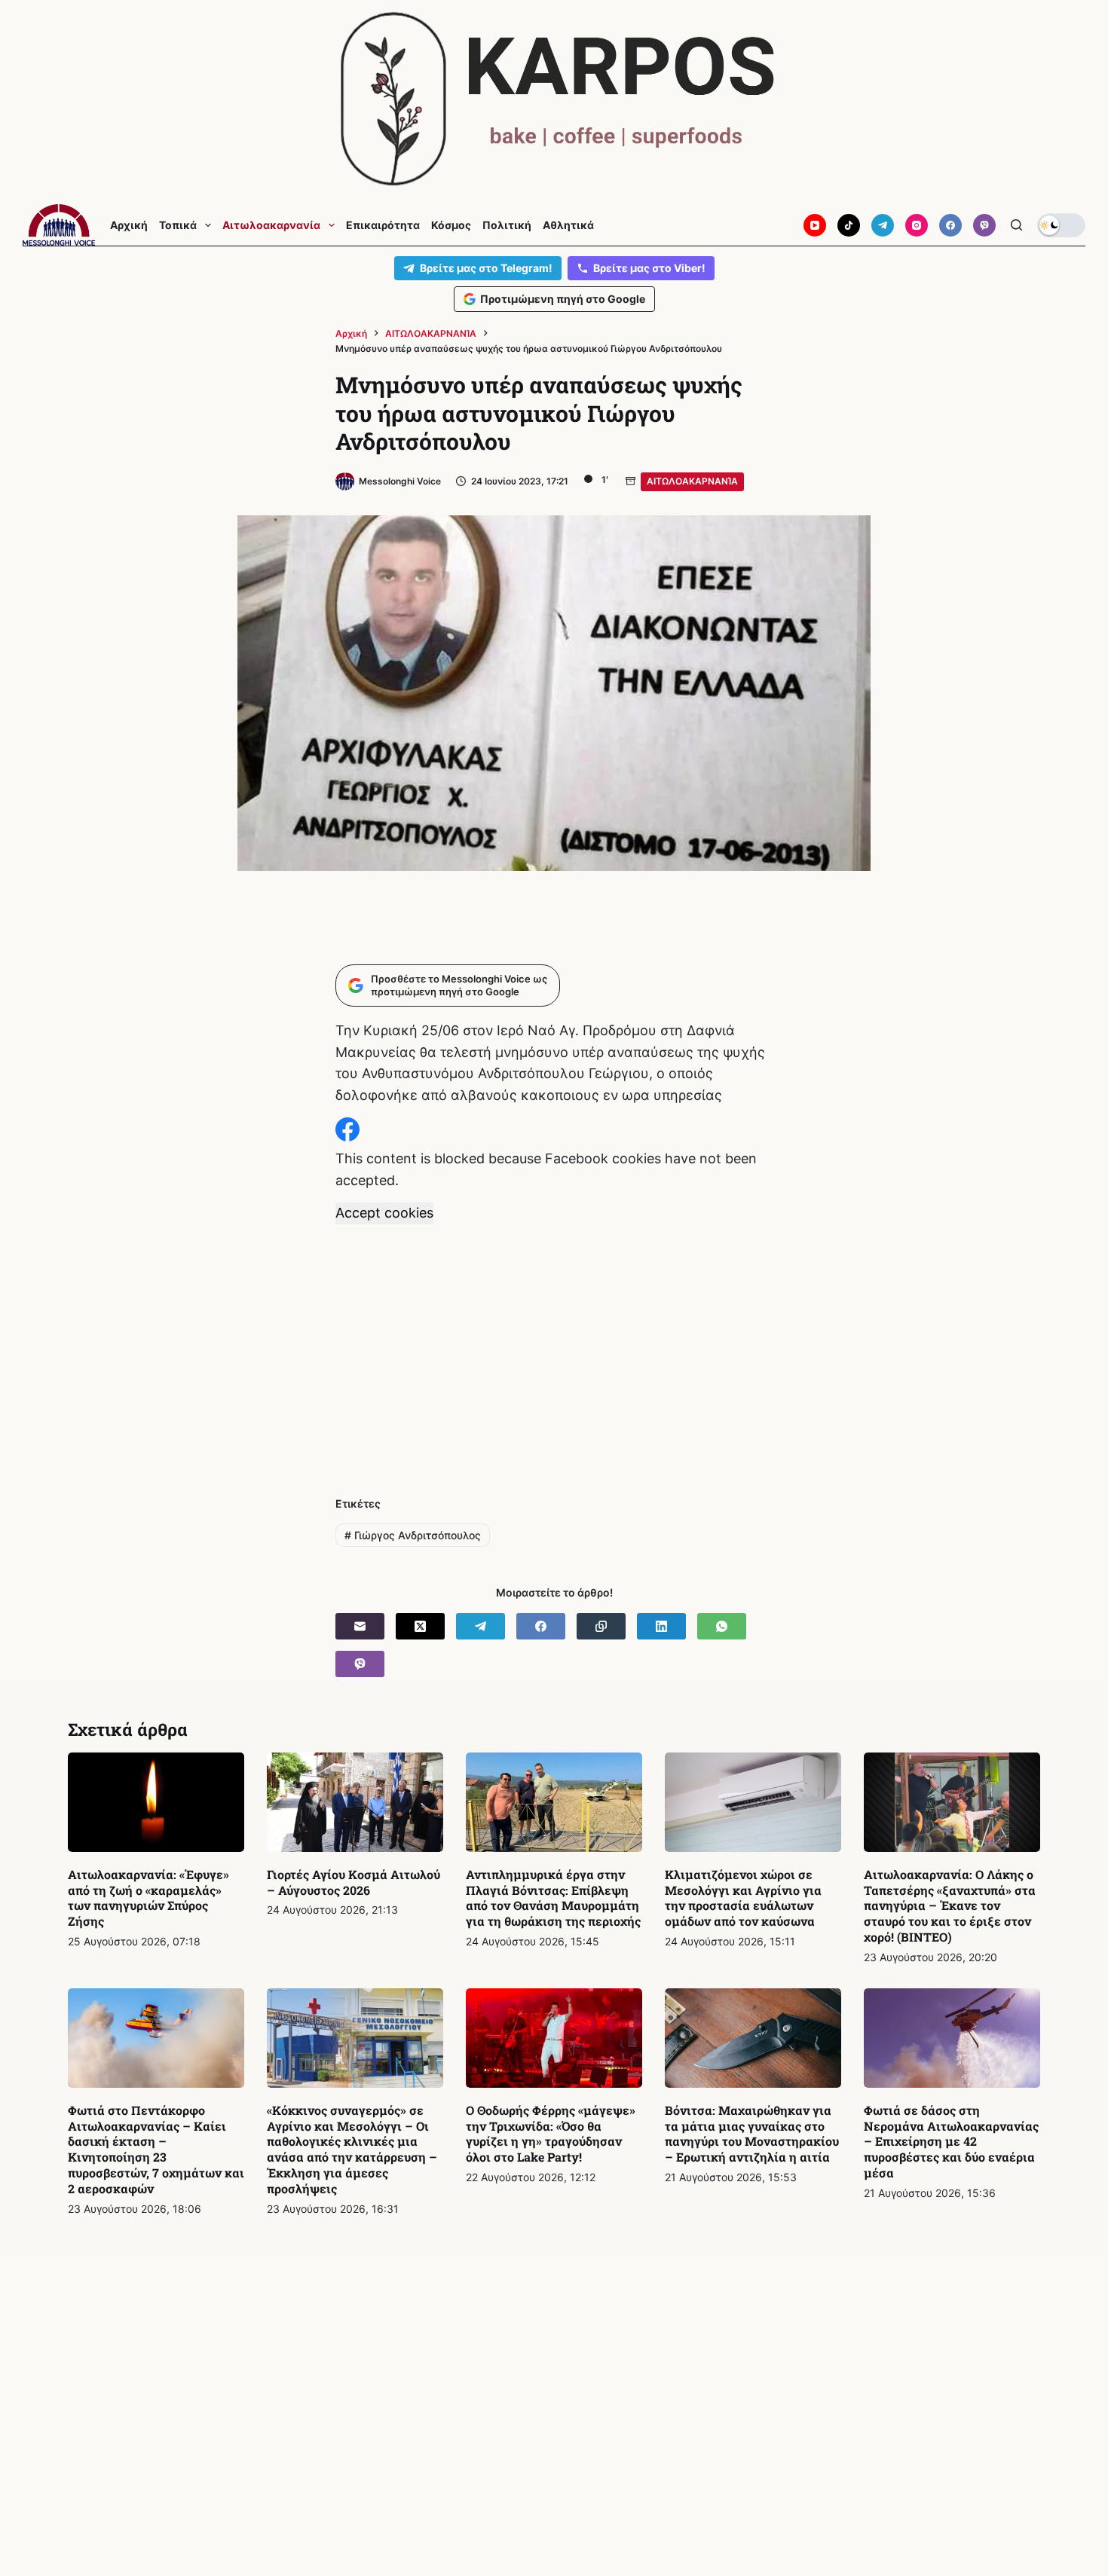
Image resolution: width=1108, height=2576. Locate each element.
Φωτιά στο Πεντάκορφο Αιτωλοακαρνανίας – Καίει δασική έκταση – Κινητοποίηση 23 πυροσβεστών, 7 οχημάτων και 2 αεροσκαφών (156, 2149)
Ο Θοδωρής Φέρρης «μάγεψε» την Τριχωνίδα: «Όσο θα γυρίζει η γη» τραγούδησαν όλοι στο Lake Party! (551, 2133)
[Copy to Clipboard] (601, 1626)
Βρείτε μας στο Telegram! (486, 268)
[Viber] (984, 225)
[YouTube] (815, 225)
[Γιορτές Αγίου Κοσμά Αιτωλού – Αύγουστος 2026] (355, 1802)
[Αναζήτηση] (1016, 225)
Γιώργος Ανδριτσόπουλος (413, 1535)
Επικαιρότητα (383, 225)
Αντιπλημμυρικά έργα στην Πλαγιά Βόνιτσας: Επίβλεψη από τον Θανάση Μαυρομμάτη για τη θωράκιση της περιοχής (553, 1898)
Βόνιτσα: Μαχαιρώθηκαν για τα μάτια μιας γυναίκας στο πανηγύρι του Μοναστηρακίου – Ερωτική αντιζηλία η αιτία (752, 2133)
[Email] (360, 1626)
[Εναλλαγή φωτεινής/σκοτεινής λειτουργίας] (1061, 225)
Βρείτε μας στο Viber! (649, 268)
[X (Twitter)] (420, 1626)
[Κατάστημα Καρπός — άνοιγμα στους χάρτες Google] (554, 99)
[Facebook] (950, 225)
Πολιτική (507, 225)
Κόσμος (451, 225)
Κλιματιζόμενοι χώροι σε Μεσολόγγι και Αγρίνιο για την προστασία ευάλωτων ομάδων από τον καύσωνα (743, 1898)
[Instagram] (917, 225)
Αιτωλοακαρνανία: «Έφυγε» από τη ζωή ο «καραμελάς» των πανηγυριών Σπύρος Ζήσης (148, 1898)
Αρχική (129, 225)
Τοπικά (178, 225)
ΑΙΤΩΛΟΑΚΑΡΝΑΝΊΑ (692, 481)
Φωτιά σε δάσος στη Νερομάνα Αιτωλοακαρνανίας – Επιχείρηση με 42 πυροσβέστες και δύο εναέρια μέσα (951, 2141)
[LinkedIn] (661, 1626)
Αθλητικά (568, 225)
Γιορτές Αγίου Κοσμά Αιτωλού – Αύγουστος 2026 (354, 1882)
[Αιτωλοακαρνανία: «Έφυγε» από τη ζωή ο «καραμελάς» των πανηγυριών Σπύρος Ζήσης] (156, 1802)
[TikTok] (849, 225)
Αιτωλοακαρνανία (271, 225)
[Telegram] (883, 225)
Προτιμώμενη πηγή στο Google (563, 299)
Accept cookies (384, 1213)
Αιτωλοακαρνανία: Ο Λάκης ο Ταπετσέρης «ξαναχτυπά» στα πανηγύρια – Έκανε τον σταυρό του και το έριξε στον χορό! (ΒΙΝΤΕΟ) (950, 1905)
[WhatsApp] (722, 1626)
